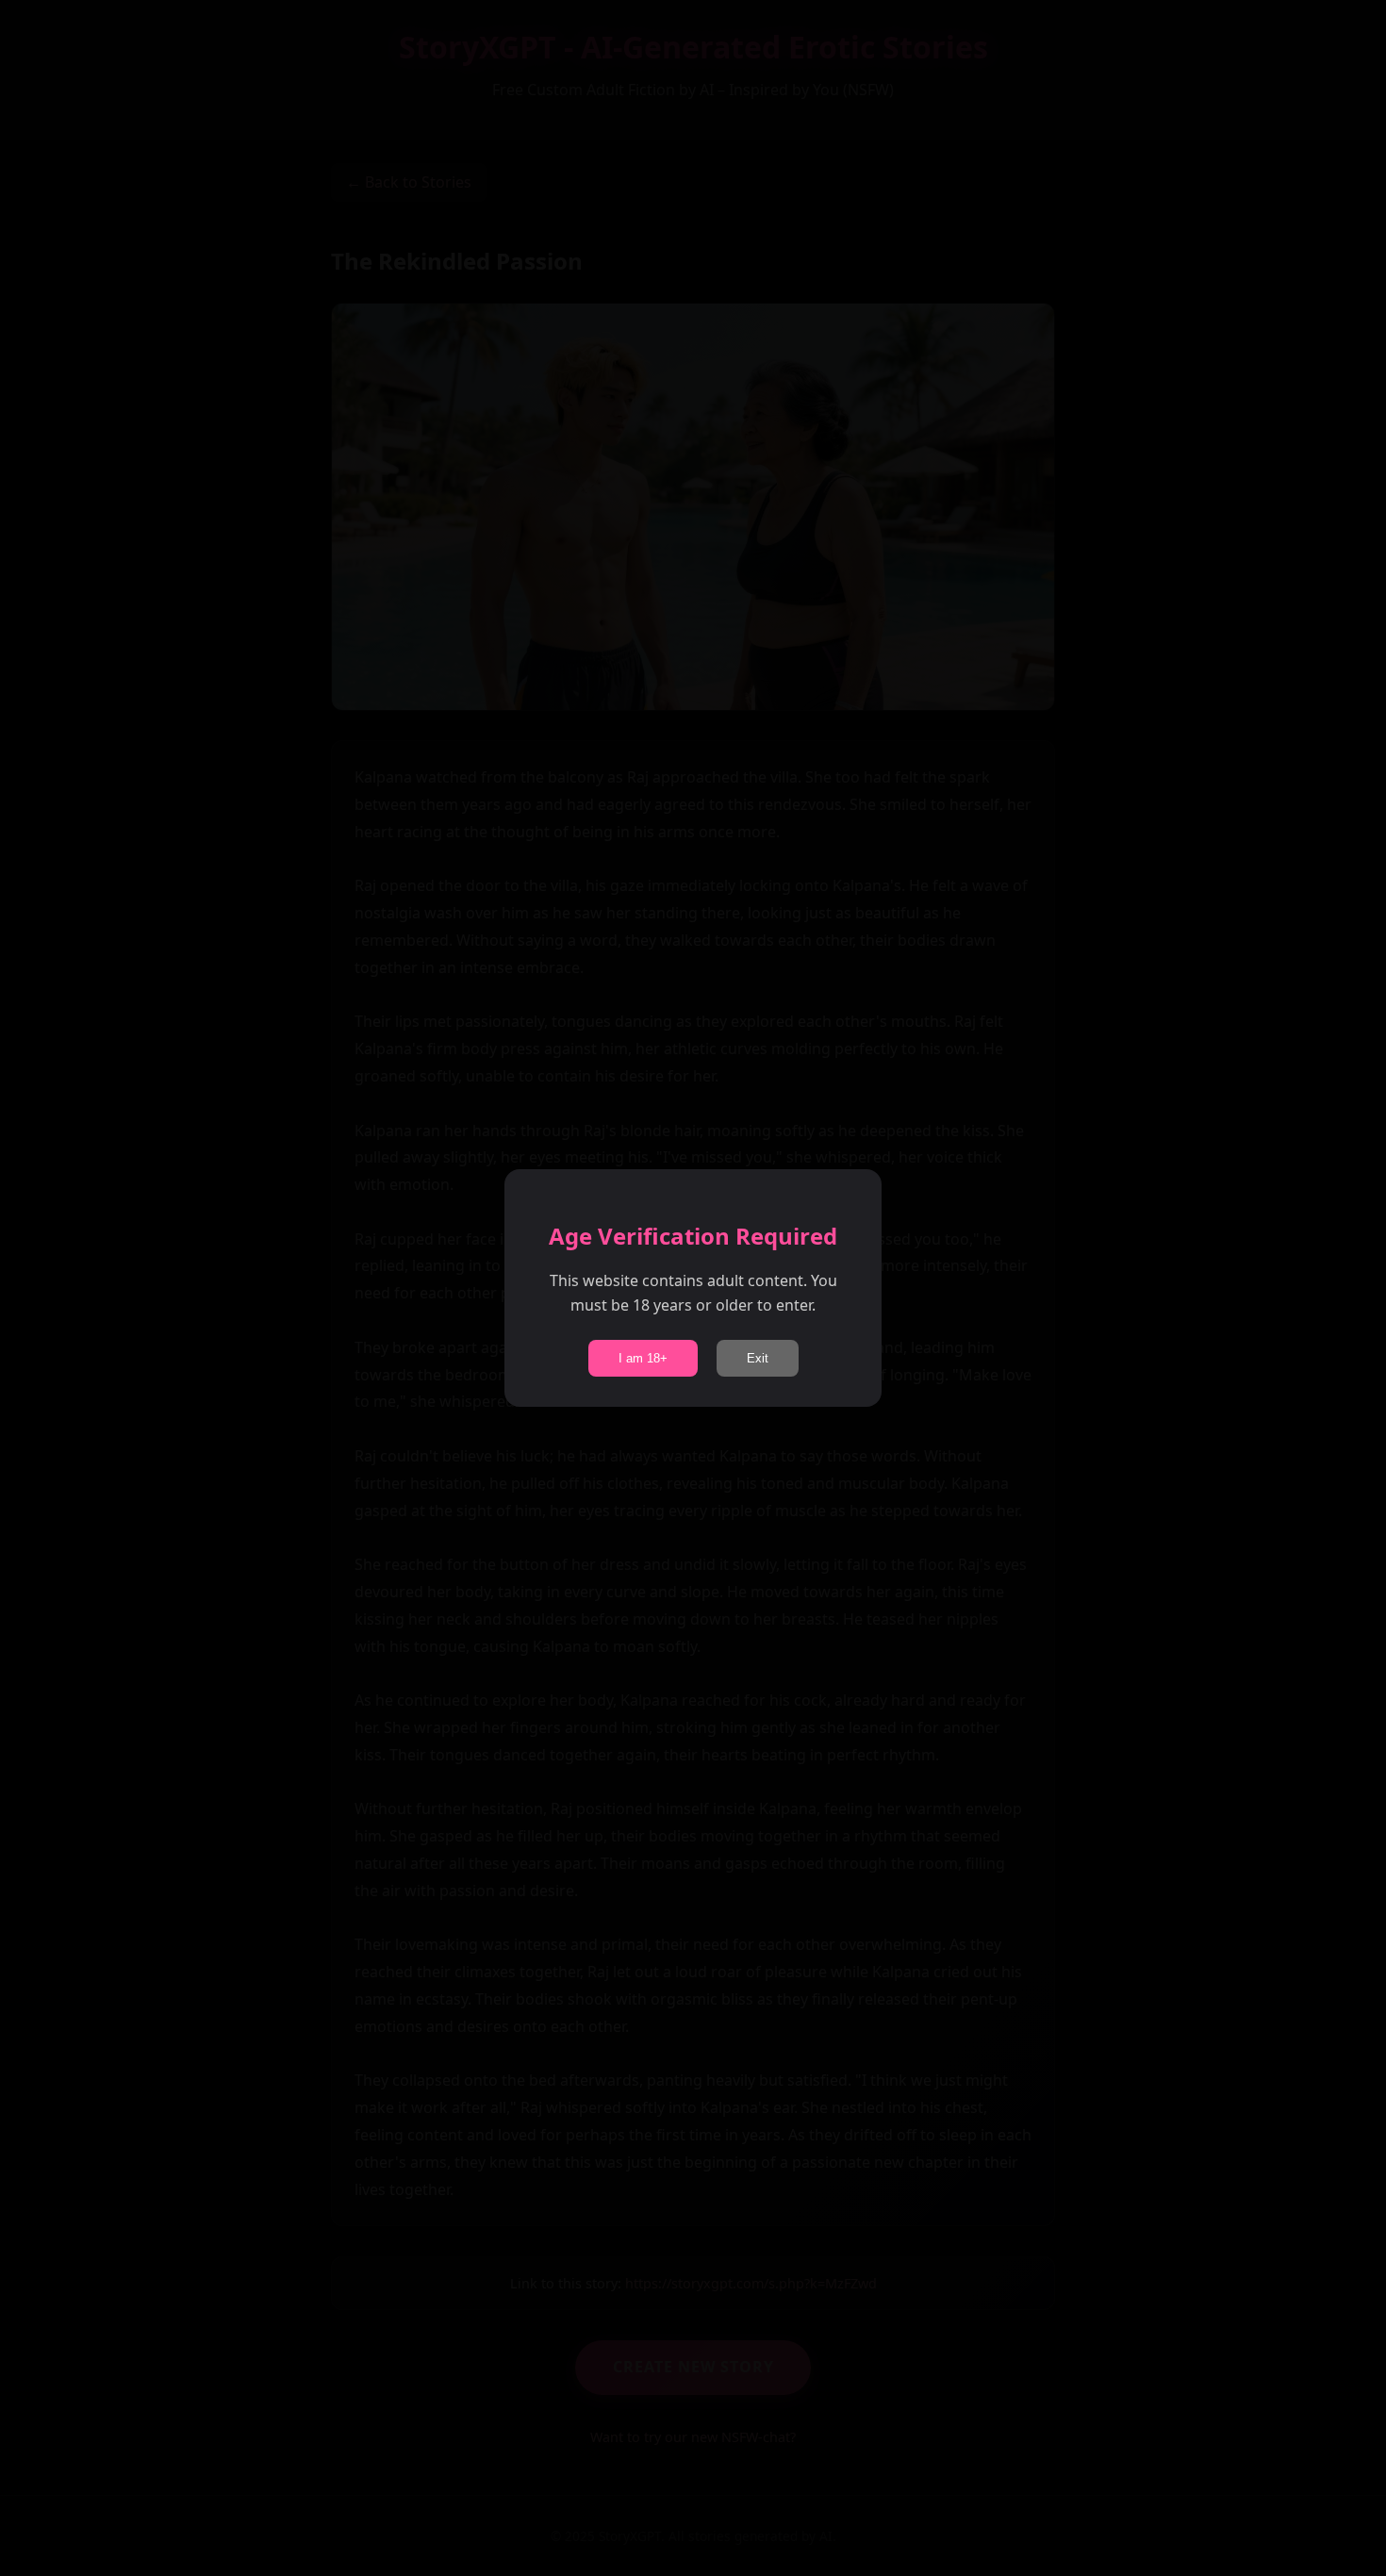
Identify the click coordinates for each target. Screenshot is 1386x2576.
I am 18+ (643, 1358)
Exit (758, 1358)
